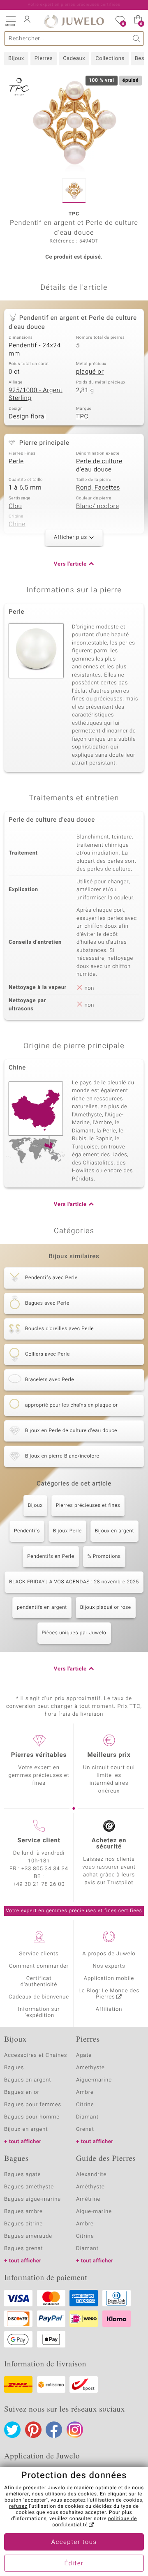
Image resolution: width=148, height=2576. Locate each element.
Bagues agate (22, 2175)
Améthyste (90, 2187)
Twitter (12, 2430)
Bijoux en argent (114, 1531)
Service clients (39, 1954)
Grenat (85, 2129)
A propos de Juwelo (109, 1954)
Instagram (75, 2430)
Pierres (44, 59)
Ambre (85, 2092)
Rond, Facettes (98, 488)
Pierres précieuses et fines (88, 1506)
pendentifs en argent (42, 1608)
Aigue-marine (94, 2080)
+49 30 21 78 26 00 (39, 1884)
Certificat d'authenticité (39, 1982)
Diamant (87, 2117)
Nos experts (109, 1966)
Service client (39, 1841)
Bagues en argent (28, 2080)
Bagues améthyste (29, 2187)
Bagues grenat (24, 2249)
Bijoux (16, 59)
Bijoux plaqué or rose (106, 1608)
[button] (10, 21)
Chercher (137, 38)
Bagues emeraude (28, 2236)
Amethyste (90, 2068)
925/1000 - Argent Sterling (36, 395)
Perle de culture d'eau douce (99, 466)
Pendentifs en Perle (51, 1557)
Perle (16, 462)
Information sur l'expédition (39, 2012)
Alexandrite (91, 2175)
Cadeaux (74, 59)
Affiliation (109, 2009)
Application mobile (109, 1979)
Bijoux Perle (67, 1531)
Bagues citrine (23, 2224)
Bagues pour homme (32, 2117)
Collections (110, 59)
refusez (18, 2507)
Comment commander (39, 1966)
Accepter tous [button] (74, 2542)
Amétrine (88, 2199)
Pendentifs (27, 1531)
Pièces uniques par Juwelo (74, 1633)
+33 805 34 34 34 (45, 1869)
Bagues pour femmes (33, 2105)
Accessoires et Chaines (36, 2055)
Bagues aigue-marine (32, 2199)
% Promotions (104, 1557)
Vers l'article (70, 564)
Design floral (27, 417)
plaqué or (90, 372)
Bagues (14, 2068)
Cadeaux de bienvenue (39, 1997)
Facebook (54, 2430)
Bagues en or (22, 2092)
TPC (82, 417)
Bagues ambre (23, 2212)
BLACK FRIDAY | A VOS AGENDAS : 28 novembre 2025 (74, 1582)
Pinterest (33, 2430)
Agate (84, 2055)
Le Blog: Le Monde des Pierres (109, 1994)
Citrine (85, 2105)
